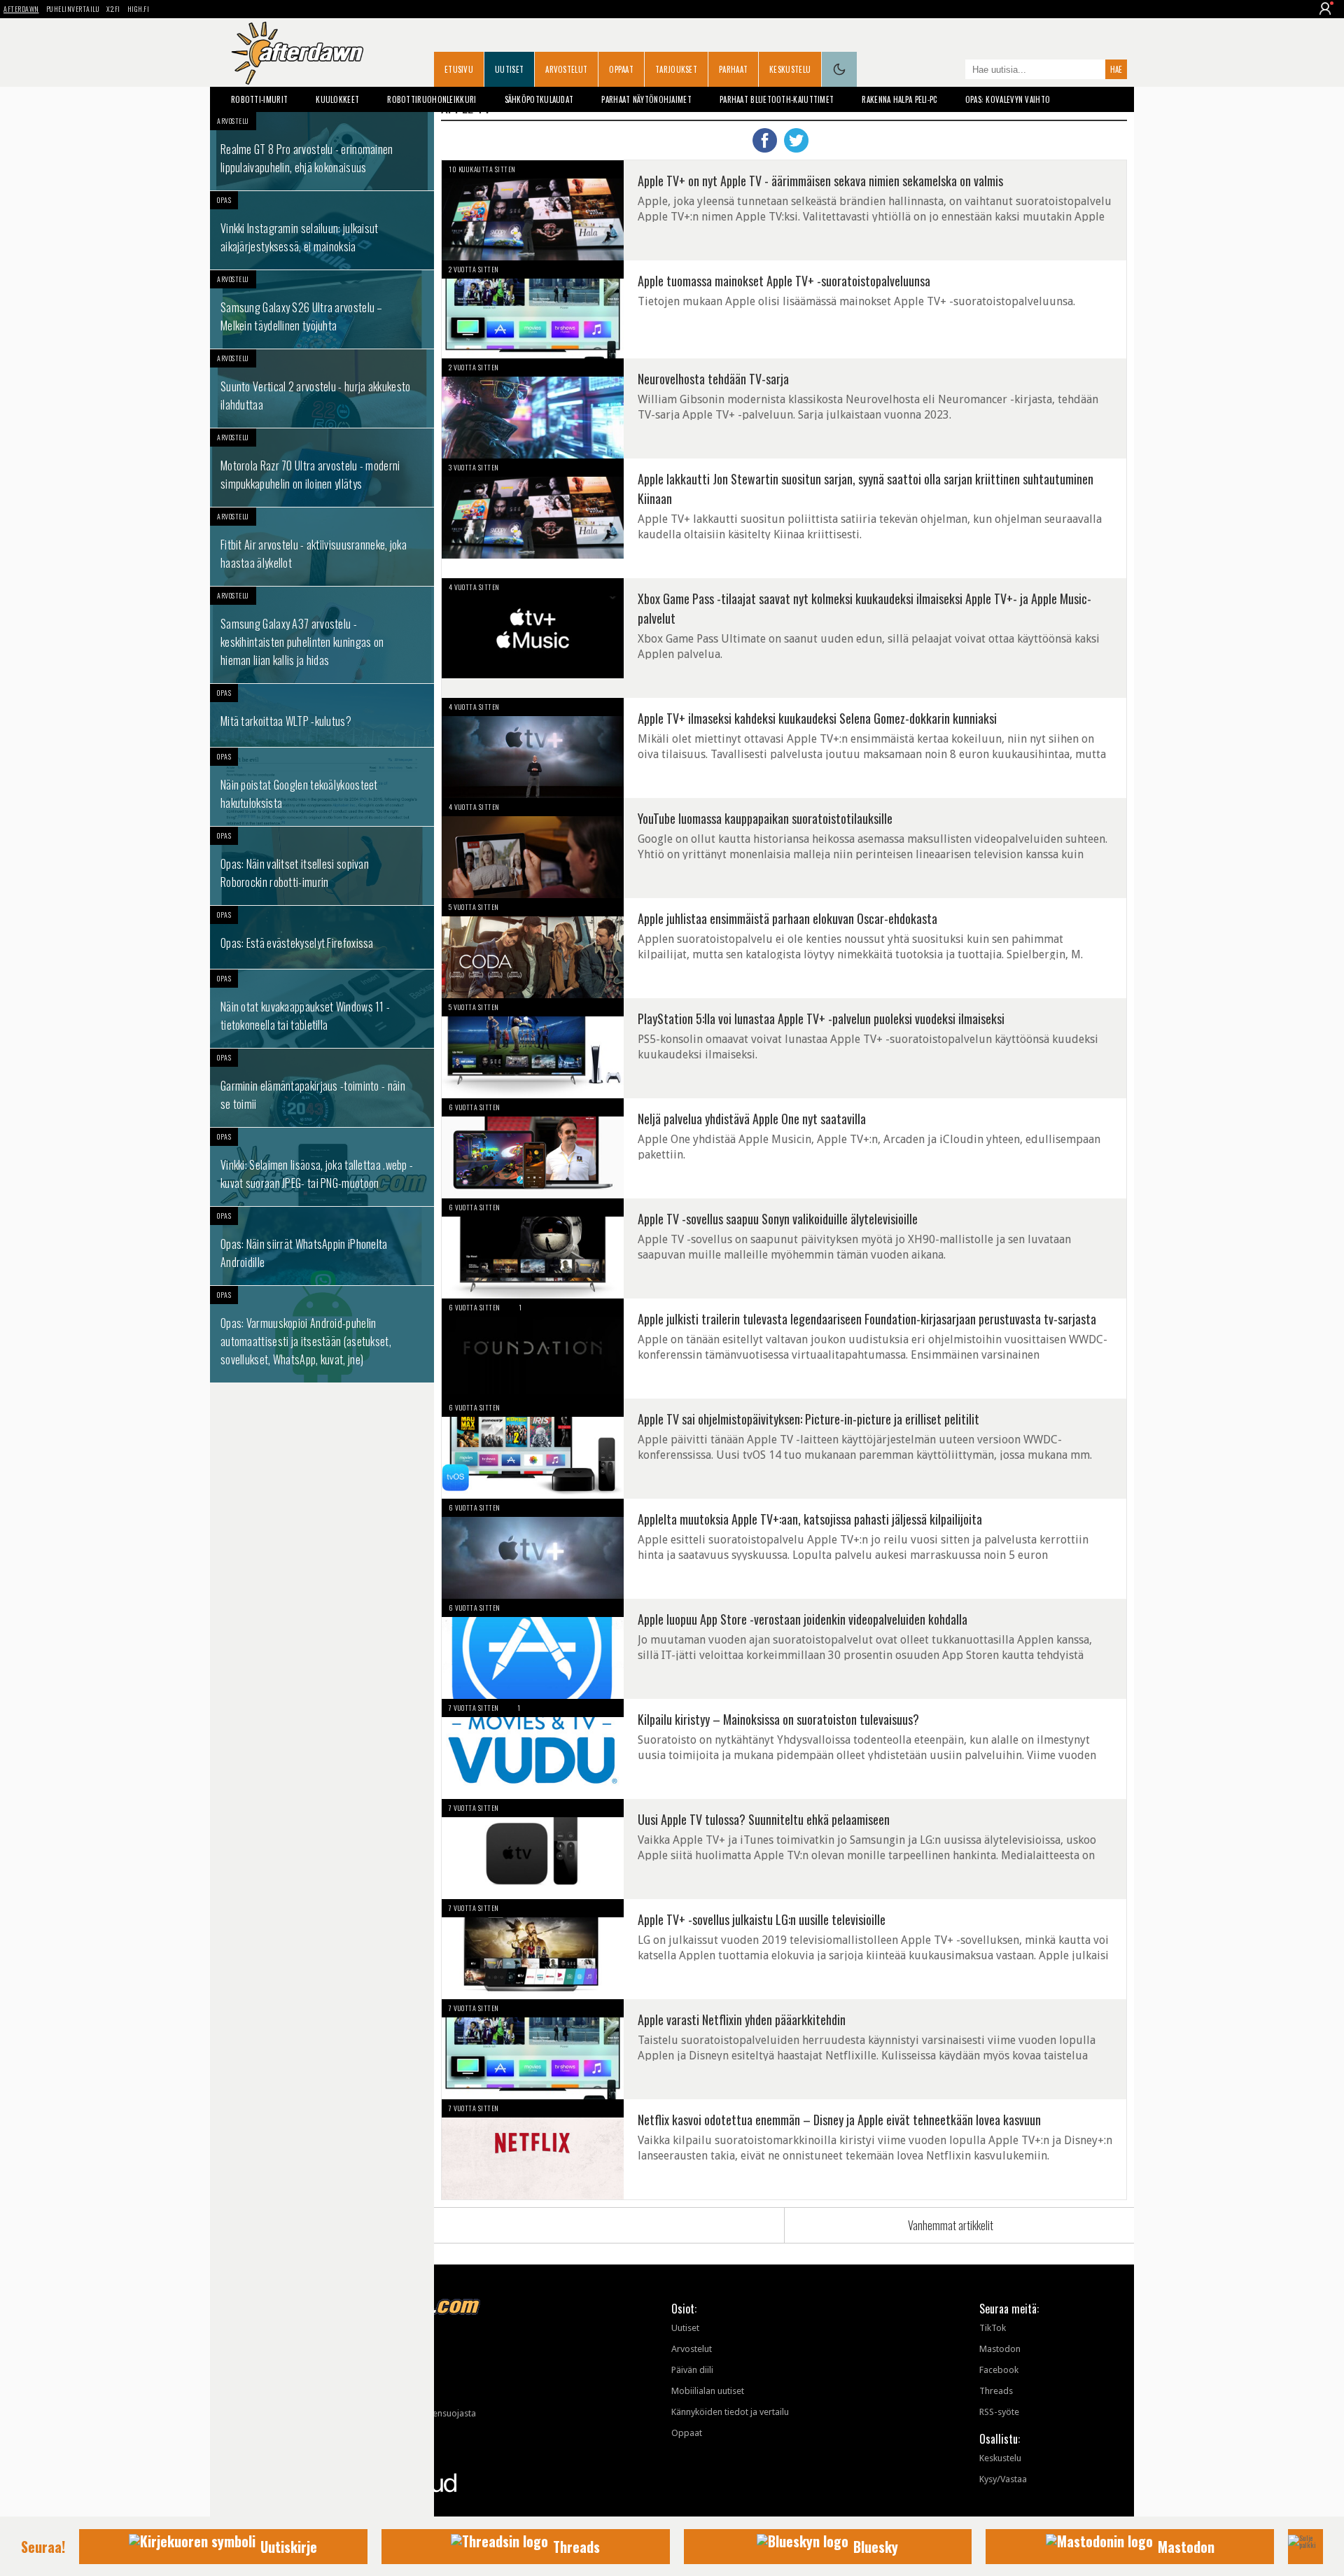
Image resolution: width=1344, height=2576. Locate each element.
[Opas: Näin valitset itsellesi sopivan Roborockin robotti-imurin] (322, 866)
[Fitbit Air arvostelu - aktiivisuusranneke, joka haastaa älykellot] (322, 547)
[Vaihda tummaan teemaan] (839, 69)
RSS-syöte (999, 2412)
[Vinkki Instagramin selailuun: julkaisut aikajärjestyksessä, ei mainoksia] (322, 230)
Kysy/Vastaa (1003, 2479)
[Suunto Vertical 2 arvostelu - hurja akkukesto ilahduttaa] (322, 388)
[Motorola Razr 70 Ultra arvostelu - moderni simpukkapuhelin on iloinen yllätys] (322, 468)
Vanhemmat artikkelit (951, 2225)
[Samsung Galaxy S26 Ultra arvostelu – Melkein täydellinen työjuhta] (322, 309)
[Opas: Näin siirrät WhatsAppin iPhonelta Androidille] (322, 1246)
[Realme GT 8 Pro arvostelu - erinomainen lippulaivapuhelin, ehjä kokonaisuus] (322, 151)
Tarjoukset (676, 69)
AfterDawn (21, 9)
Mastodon (1000, 2349)
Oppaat (621, 69)
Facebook (999, 2370)
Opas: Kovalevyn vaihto (1008, 99)
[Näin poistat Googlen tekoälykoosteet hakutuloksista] (322, 787)
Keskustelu (790, 69)
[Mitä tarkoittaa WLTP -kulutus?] (322, 715)
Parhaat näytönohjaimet (646, 99)
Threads (996, 2391)
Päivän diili (692, 2370)
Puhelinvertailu (73, 9)
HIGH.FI (139, 9)
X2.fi (113, 9)
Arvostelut (566, 69)
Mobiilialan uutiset (708, 2391)
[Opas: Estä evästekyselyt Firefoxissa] (322, 937)
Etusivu (459, 69)
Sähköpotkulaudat (539, 99)
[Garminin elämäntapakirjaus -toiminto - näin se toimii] (322, 1088)
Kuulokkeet (337, 99)
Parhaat (733, 69)
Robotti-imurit (259, 99)
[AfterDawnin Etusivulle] (297, 53)
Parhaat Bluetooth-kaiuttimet (777, 99)
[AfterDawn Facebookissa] (951, 71)
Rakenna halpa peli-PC (899, 99)
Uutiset (509, 69)
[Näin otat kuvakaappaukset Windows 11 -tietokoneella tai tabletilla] (322, 1009)
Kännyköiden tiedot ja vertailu (730, 2412)
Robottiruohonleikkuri (432, 99)
